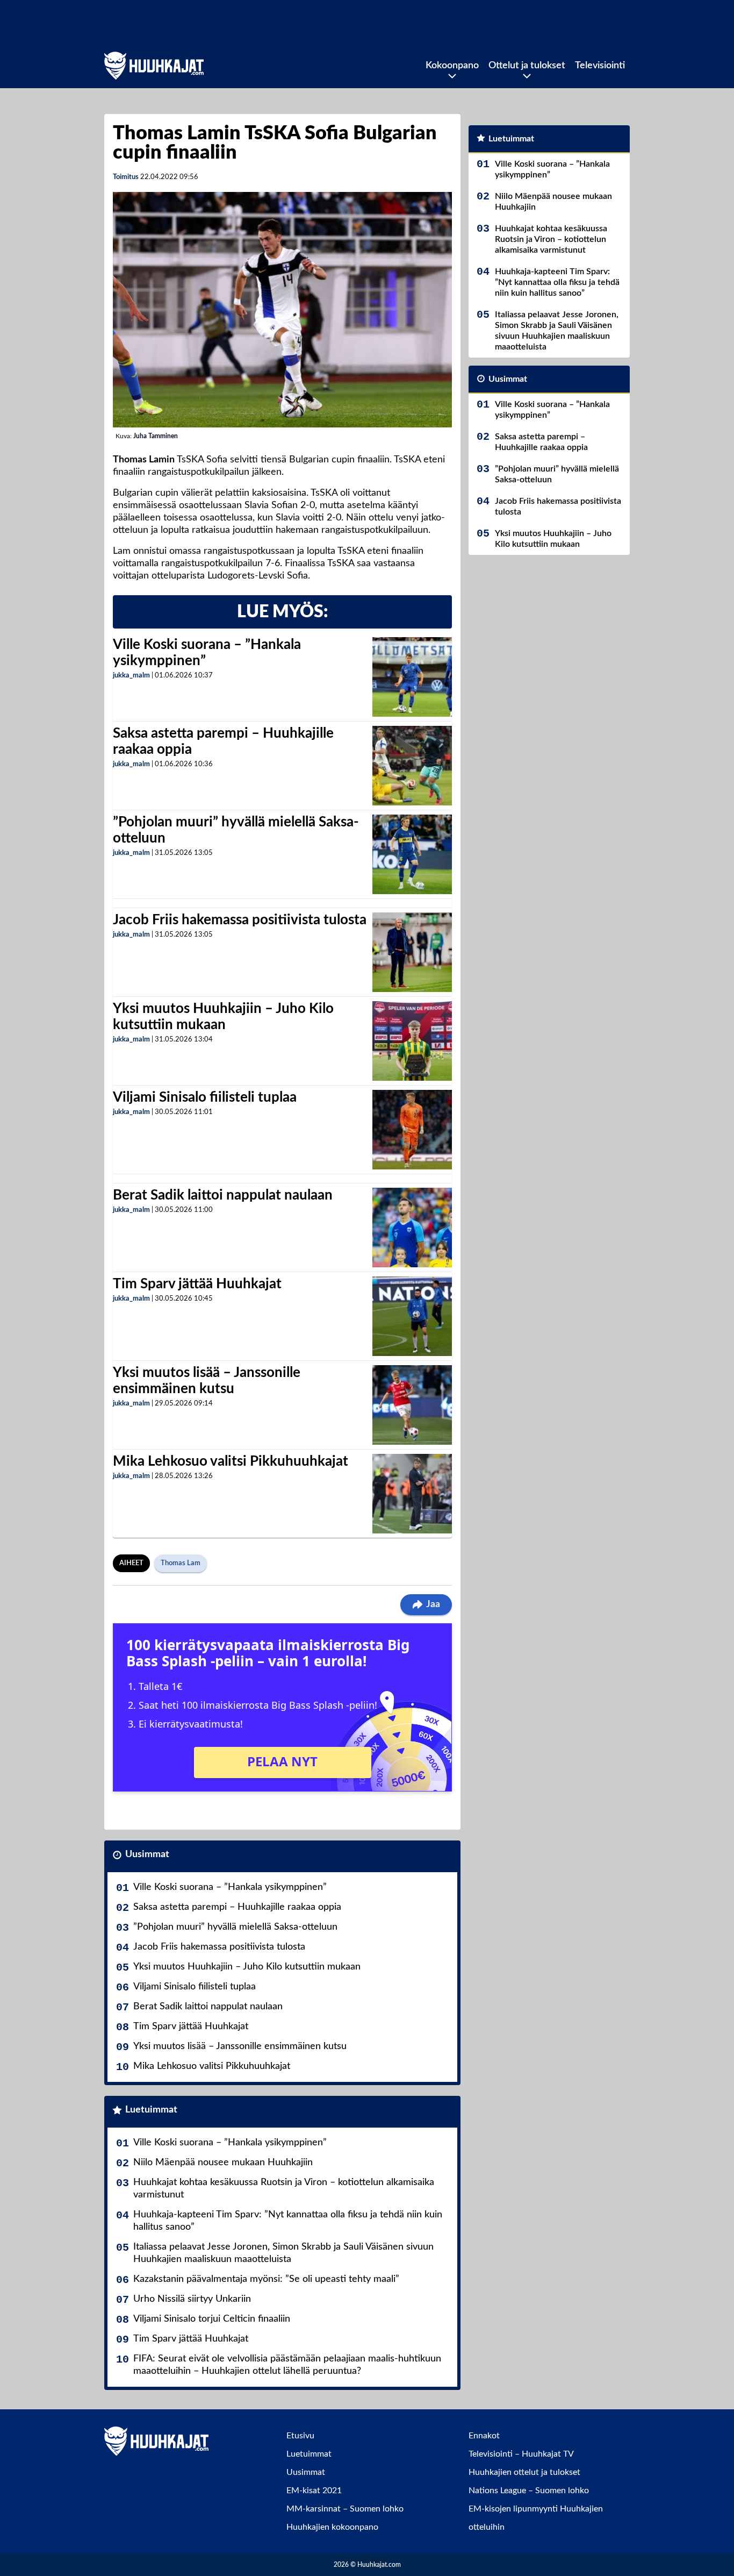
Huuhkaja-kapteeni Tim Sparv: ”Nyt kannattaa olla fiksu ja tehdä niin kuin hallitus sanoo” (288, 2221)
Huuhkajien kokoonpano (332, 2527)
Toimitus (126, 177)
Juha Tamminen (156, 436)
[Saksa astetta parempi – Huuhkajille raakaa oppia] (412, 766)
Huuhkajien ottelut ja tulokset (524, 2472)
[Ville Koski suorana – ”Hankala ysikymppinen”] (412, 677)
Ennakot (484, 2436)
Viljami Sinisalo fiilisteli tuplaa (205, 1097)
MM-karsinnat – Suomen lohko (345, 2509)
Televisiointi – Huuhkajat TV (521, 2454)
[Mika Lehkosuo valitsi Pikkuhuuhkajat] (412, 1494)
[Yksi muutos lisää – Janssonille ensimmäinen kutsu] (412, 1405)
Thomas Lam (181, 1563)
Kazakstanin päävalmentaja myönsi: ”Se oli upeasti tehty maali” (266, 2279)
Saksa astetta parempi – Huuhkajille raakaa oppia (237, 1907)
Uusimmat (147, 1854)
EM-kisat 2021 (314, 2491)
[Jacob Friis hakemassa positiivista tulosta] (412, 952)
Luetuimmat (151, 2110)
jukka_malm (131, 676)
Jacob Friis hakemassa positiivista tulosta (240, 920)
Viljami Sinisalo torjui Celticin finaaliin (212, 2319)
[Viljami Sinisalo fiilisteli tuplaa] (412, 1130)
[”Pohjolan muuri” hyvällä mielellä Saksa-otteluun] (412, 854)
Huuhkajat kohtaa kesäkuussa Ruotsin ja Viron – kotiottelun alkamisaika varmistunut (284, 2189)
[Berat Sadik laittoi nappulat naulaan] (412, 1228)
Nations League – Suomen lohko (529, 2491)
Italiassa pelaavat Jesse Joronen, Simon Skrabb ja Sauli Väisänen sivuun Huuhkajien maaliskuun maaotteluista (283, 2253)
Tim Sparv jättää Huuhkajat (197, 1284)
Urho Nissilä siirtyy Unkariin (192, 2299)
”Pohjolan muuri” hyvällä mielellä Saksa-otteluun (235, 1927)
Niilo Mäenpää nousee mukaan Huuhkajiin (223, 2163)
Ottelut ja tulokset (527, 66)
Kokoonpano (452, 66)
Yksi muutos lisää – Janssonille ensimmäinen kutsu (240, 2046)
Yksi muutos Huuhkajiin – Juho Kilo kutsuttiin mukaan (247, 1967)
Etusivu (300, 2436)
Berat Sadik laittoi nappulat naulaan (223, 1195)
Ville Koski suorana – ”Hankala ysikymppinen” (230, 1887)
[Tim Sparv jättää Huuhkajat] (412, 1316)
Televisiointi (600, 66)
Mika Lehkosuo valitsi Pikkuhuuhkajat (231, 1461)
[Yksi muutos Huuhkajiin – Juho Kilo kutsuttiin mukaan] (412, 1041)
